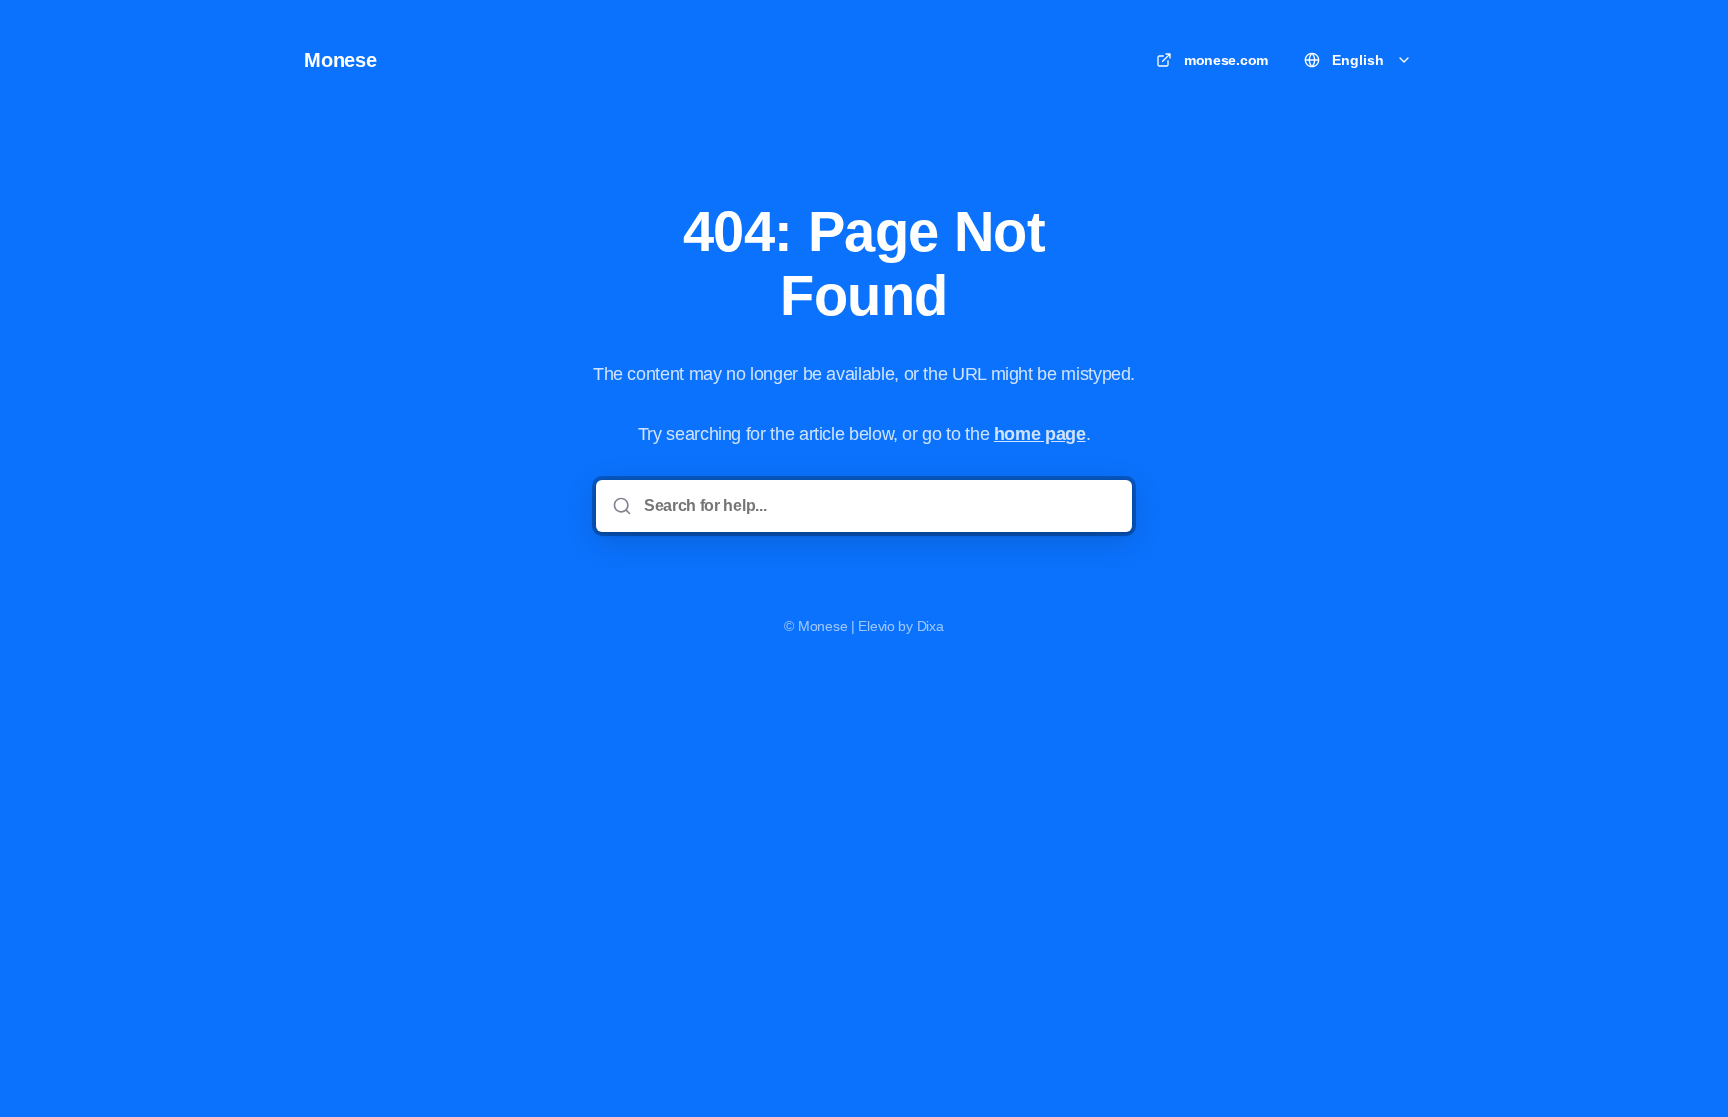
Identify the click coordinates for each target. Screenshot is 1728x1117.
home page (1040, 434)
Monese (340, 60)
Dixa (930, 626)
